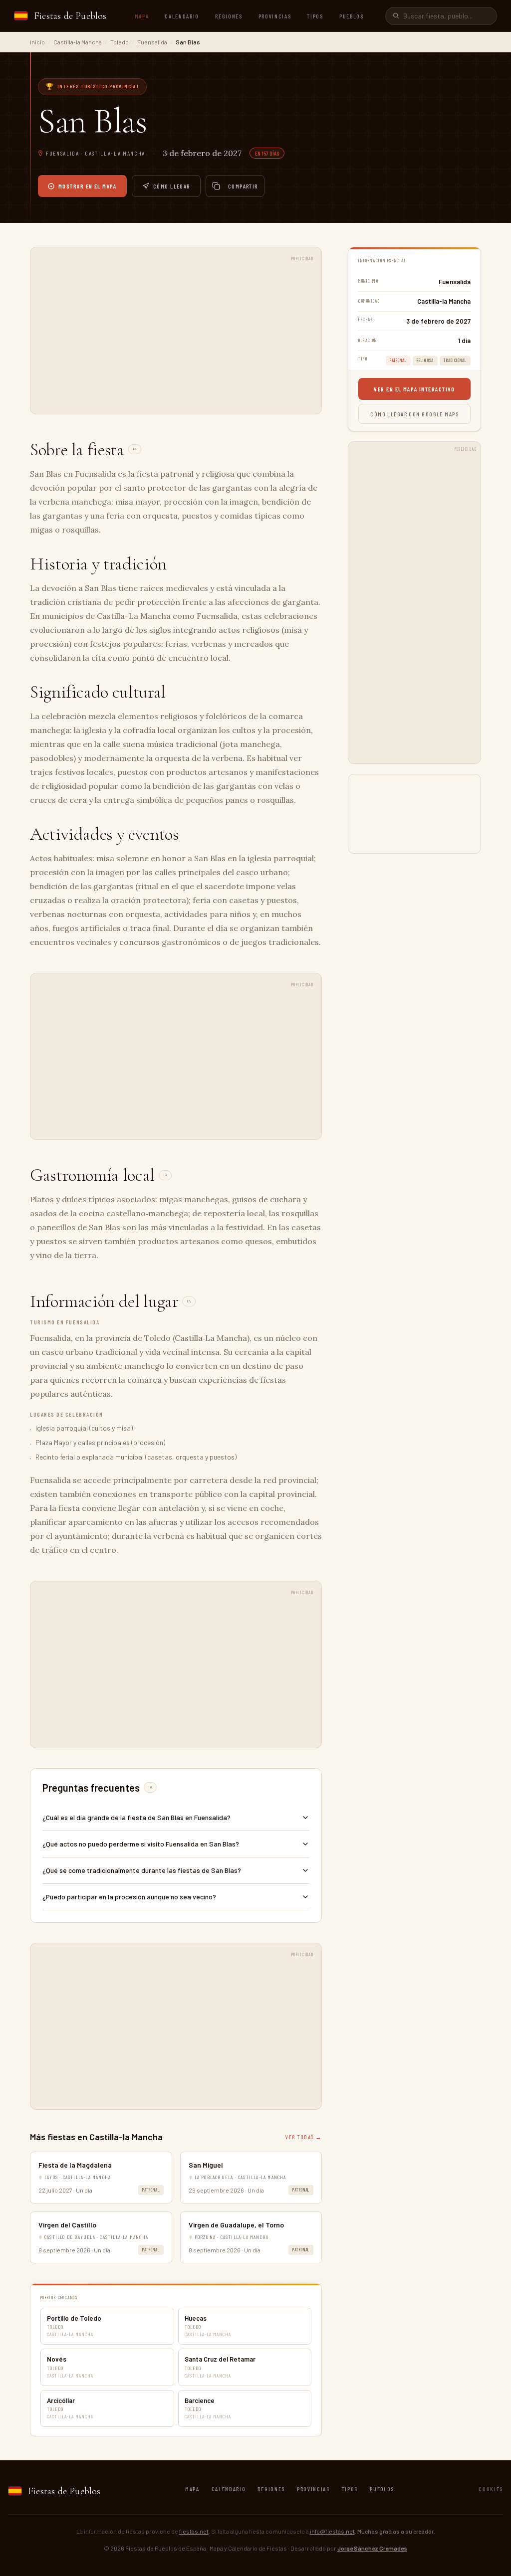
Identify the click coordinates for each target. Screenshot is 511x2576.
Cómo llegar (172, 186)
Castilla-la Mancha (78, 42)
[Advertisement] (176, 336)
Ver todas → (304, 2137)
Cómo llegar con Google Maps (414, 414)
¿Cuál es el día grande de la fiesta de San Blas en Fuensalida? (136, 1817)
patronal (151, 2190)
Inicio (37, 42)
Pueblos (352, 16)
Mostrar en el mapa (88, 186)
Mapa (142, 16)
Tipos (315, 16)
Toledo (120, 42)
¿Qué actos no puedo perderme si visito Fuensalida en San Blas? (141, 1844)
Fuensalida (152, 42)
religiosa (425, 360)
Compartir (243, 186)
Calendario (182, 16)
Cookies (491, 2489)
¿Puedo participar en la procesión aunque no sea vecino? (129, 1897)
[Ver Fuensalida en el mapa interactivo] (414, 814)
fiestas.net (194, 2531)
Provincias (275, 16)
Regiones (229, 16)
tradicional (455, 360)
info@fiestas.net (332, 2531)
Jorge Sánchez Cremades (372, 2548)
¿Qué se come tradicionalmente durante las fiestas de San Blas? (142, 1870)
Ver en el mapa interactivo (414, 389)
